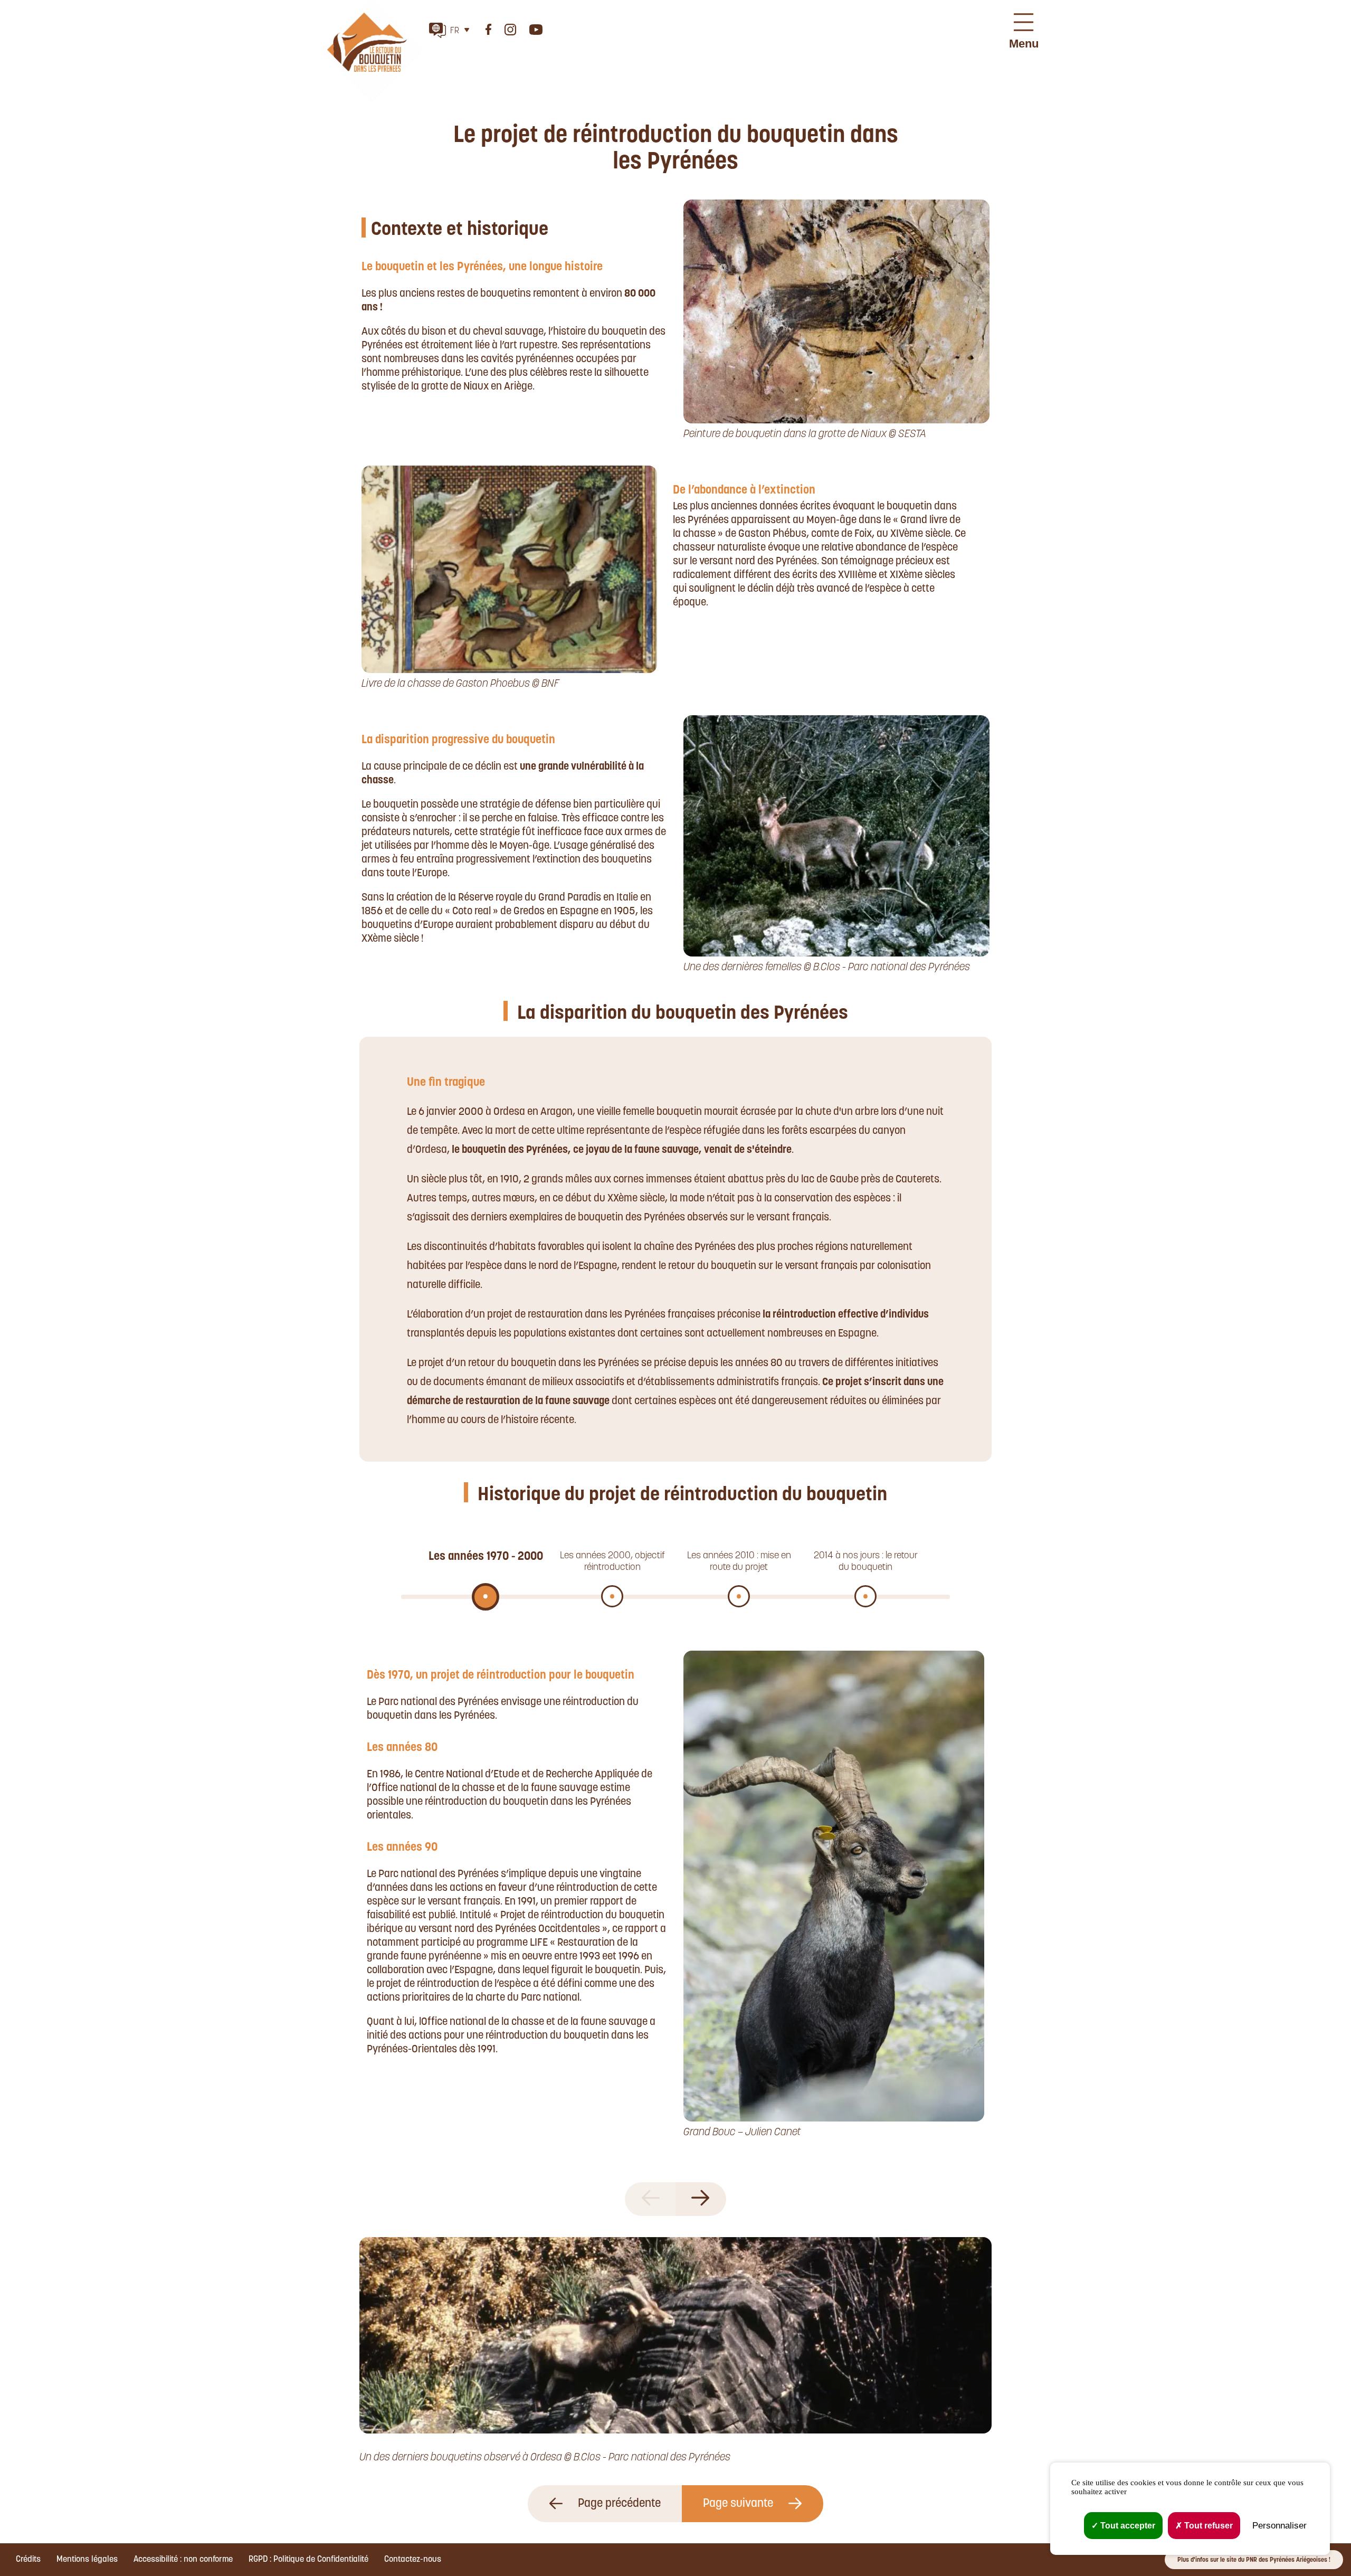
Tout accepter (1127, 2526)
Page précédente (618, 2504)
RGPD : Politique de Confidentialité (308, 2560)
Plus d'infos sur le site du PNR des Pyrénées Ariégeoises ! (1254, 2560)
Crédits (28, 2560)
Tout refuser (1207, 2526)
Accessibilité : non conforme (183, 2560)
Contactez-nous (413, 2560)
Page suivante (739, 2504)
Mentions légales (87, 2560)
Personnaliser (1279, 2526)
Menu (1024, 44)
